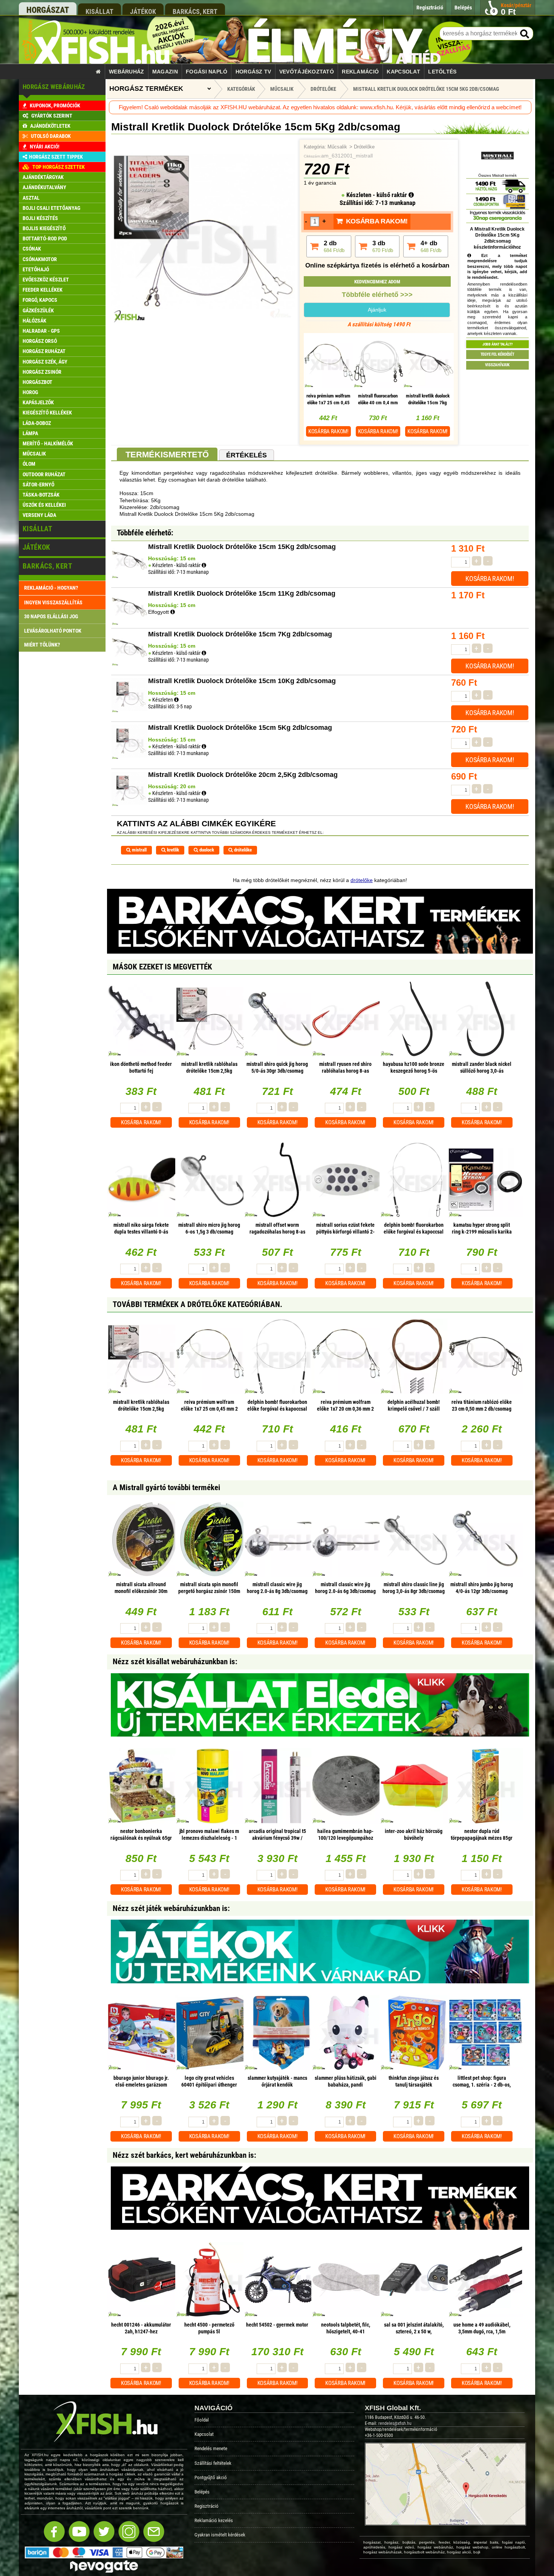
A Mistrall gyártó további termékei (166, 1488)
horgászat (48, 10)
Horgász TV (253, 72)
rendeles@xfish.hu (395, 2423)
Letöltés (442, 72)
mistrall (139, 850)
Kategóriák (241, 89)
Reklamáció (360, 72)
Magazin (165, 72)
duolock (206, 850)
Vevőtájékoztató (307, 72)
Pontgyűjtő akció (211, 2477)
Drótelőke (364, 147)
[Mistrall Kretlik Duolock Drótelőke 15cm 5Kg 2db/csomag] (203, 321)
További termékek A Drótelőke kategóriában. (197, 1304)
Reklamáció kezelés (214, 2520)
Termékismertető (167, 455)
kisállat (99, 11)
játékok (143, 11)
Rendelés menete (211, 2448)
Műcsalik (337, 147)
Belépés (202, 2492)
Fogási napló (207, 72)
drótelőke (242, 850)
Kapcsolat (403, 72)
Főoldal (202, 2420)
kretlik (172, 850)
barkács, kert (195, 11)
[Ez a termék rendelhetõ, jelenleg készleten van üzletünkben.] (176, 700)
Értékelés (246, 455)
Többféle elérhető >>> (377, 295)
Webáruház (127, 72)
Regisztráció (207, 2506)
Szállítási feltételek (213, 2463)
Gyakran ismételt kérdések (220, 2535)
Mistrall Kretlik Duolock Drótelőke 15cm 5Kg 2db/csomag (426, 89)
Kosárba (328, 431)
